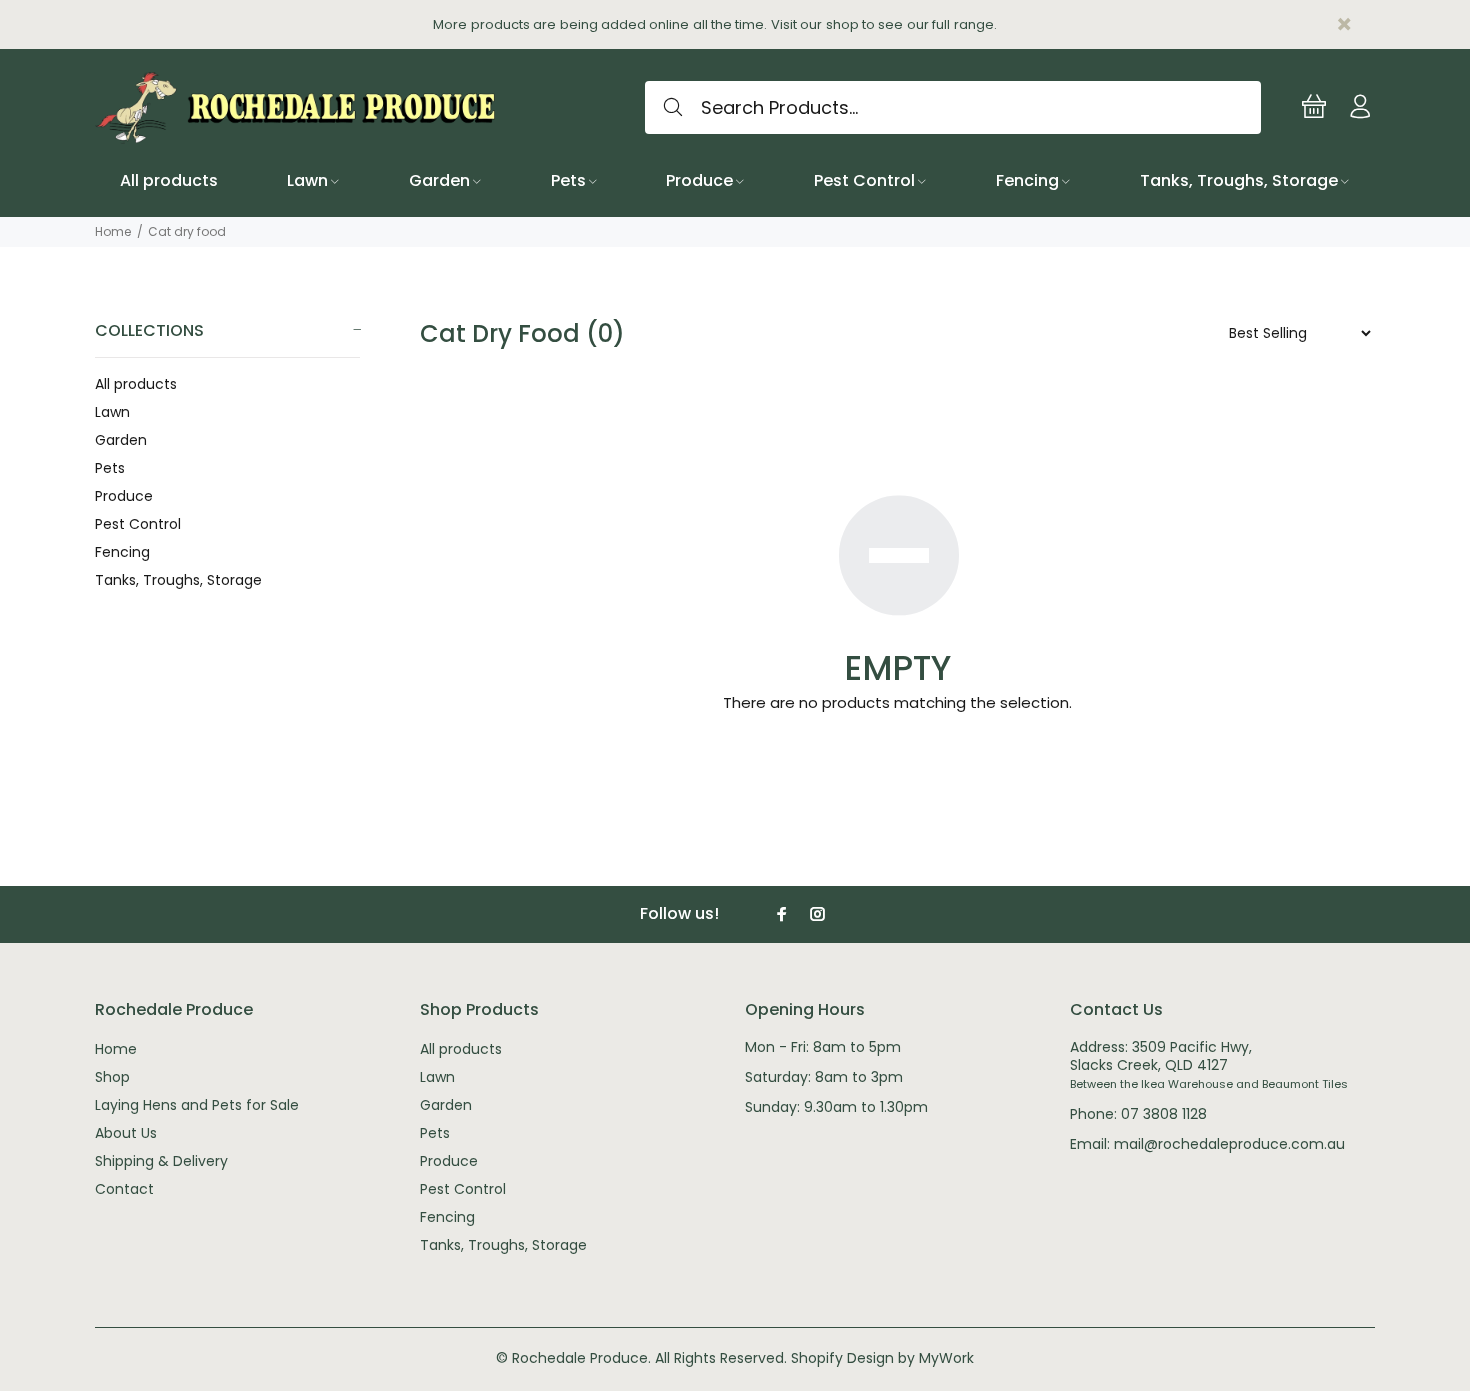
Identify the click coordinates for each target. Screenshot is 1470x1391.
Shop (112, 1077)
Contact (124, 1189)
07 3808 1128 (1164, 1114)
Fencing (122, 552)
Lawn (112, 412)
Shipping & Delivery (161, 1161)
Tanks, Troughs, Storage (178, 579)
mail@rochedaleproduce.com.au (1229, 1144)
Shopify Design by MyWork (882, 1358)
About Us (126, 1133)
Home (113, 231)
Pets (110, 468)
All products (136, 384)
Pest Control (138, 524)
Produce (124, 496)
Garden (121, 440)
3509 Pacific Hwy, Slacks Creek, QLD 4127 (1161, 1056)
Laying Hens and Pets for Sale (197, 1105)
